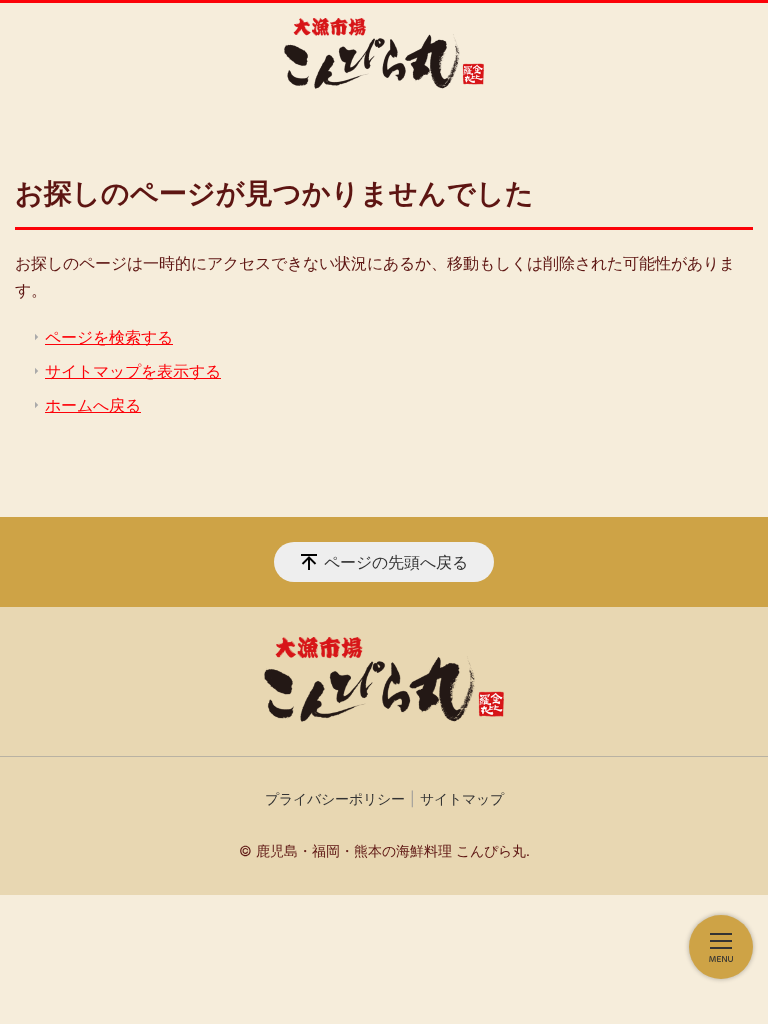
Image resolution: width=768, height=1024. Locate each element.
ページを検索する (109, 337)
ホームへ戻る (93, 405)
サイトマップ (462, 798)
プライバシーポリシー (335, 798)
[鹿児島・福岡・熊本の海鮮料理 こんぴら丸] (384, 53)
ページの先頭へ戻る (396, 562)
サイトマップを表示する (133, 371)
